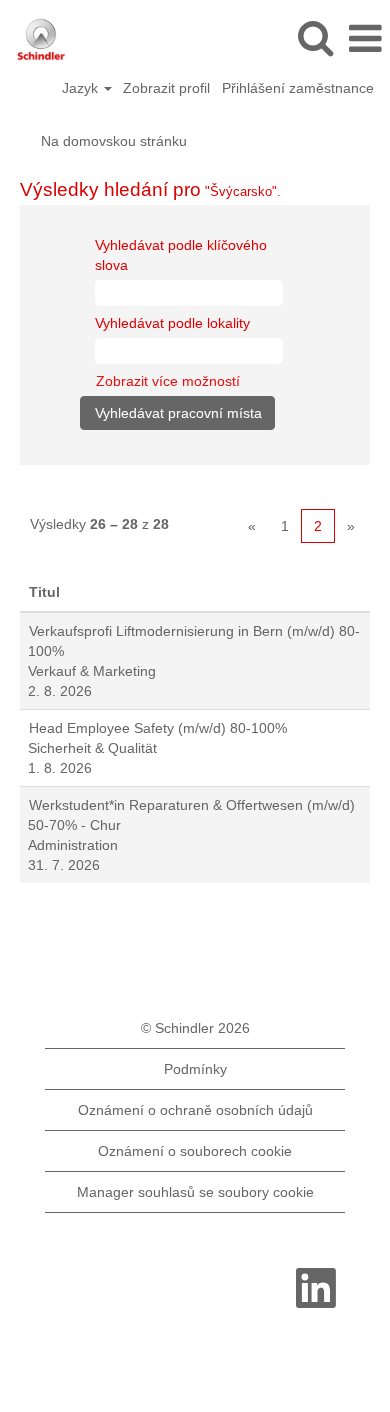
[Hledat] (315, 37)
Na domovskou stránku (114, 141)
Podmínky (195, 1069)
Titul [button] (44, 592)
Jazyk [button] (82, 88)
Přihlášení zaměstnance (298, 88)
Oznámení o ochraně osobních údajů (195, 1110)
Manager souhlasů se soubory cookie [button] (195, 1192)
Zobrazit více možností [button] (168, 381)
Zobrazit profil (166, 88)
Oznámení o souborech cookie (195, 1151)
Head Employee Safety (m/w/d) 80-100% (158, 728)
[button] (365, 38)
